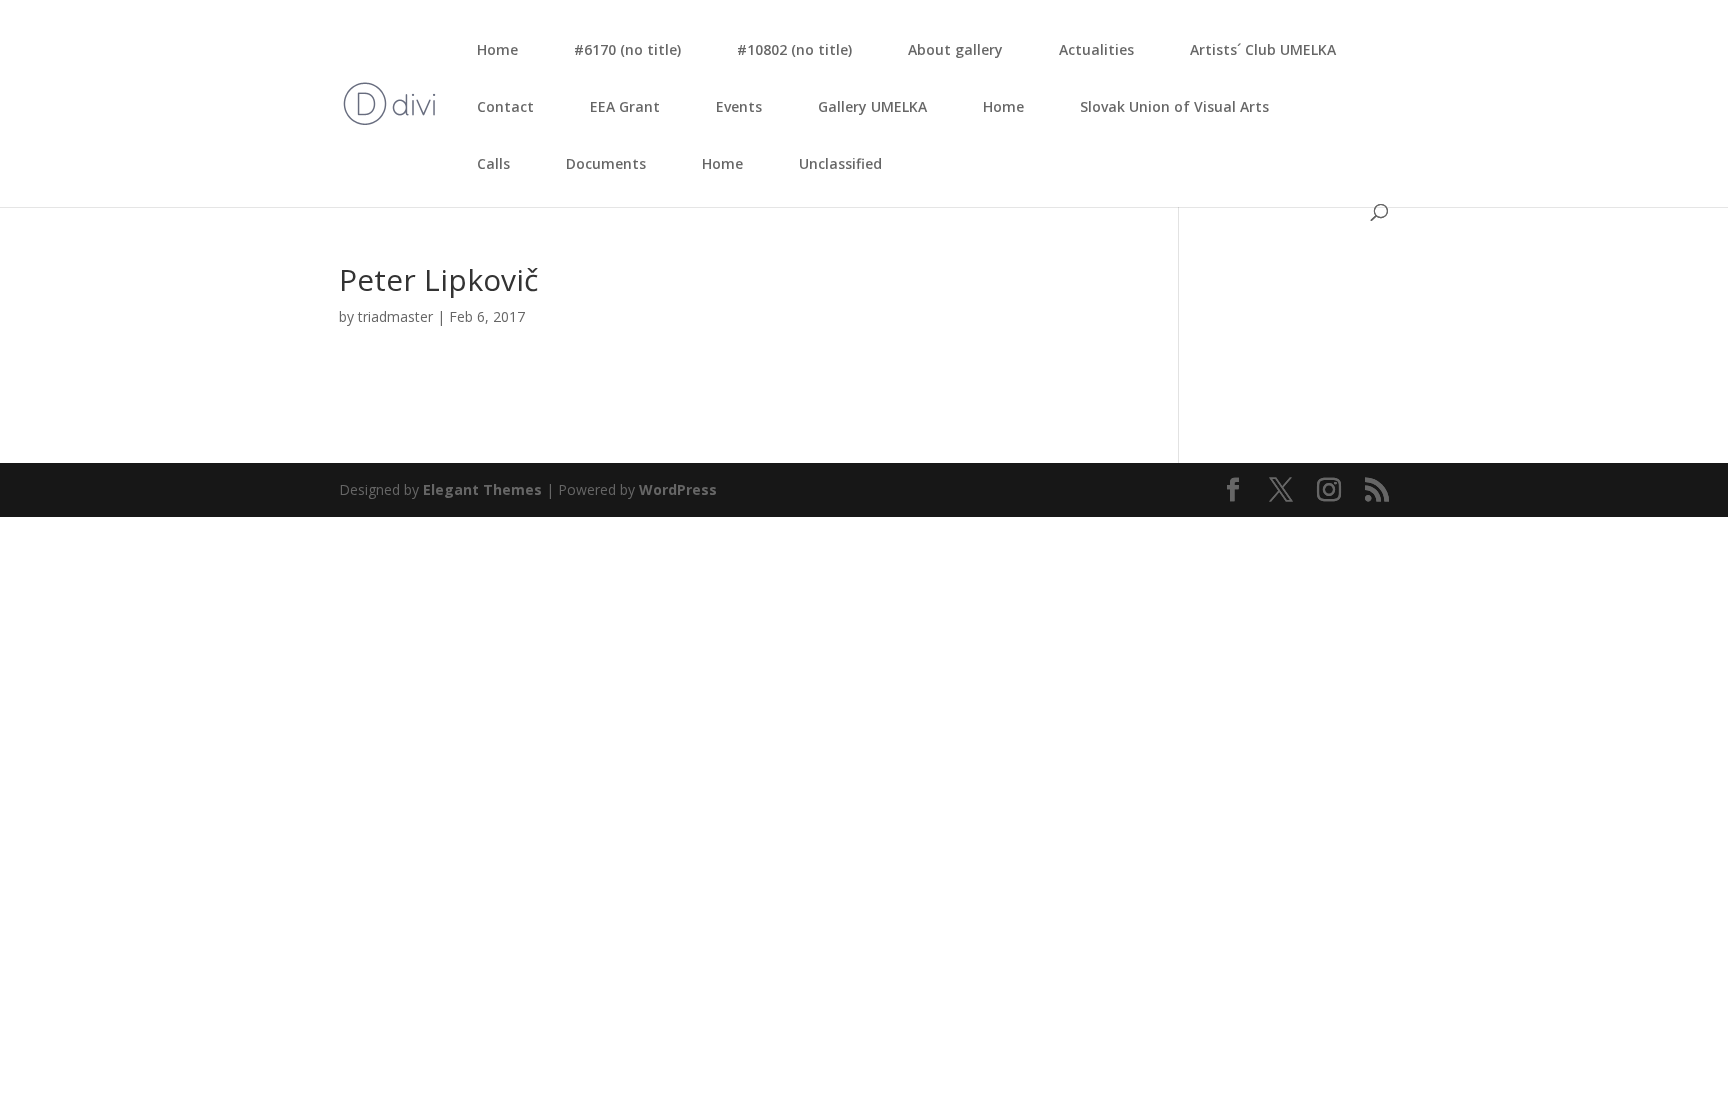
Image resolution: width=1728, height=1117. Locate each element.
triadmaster (395, 316)
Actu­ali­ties (1096, 49)
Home (497, 49)
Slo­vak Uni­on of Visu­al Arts (1174, 106)
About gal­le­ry (955, 49)
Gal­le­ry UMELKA (872, 106)
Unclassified (840, 163)
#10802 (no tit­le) (794, 49)
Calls (493, 163)
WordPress (678, 489)
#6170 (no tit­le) (627, 49)
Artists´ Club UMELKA (1263, 49)
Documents (606, 163)
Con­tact (505, 106)
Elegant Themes (482, 489)
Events (739, 106)
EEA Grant (625, 106)
